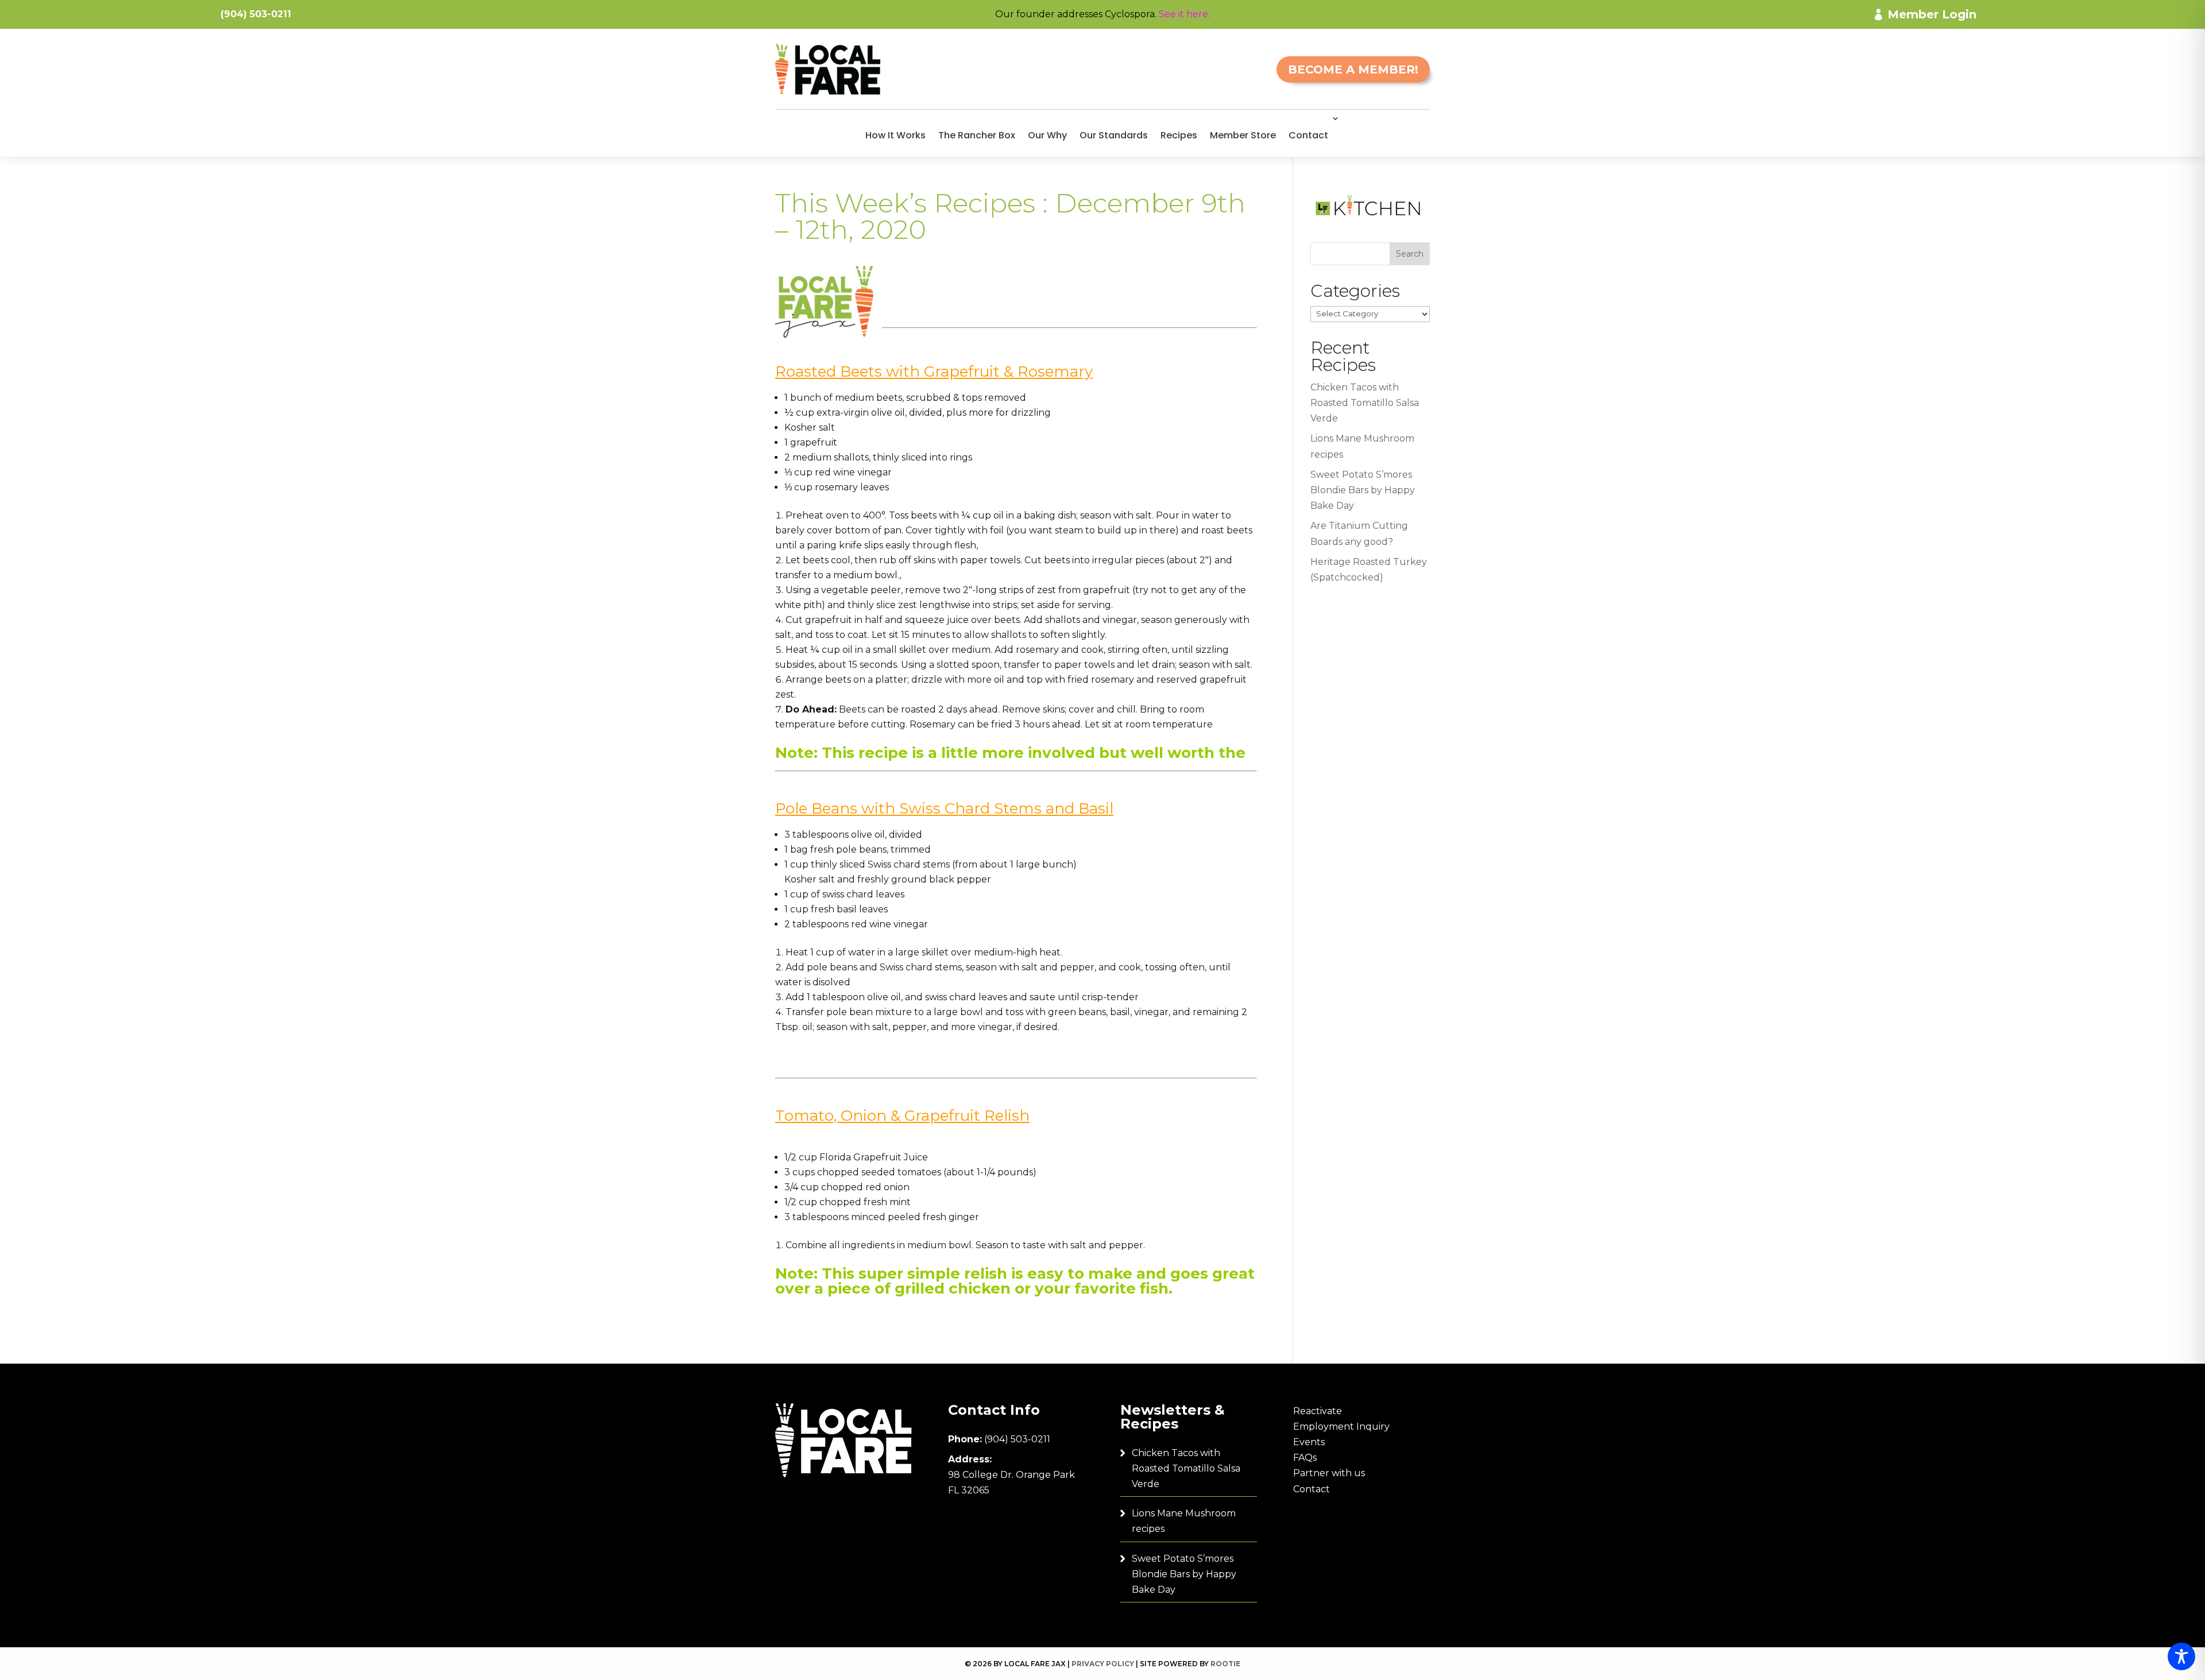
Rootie (1225, 1664)
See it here (1183, 14)
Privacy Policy (1103, 1664)
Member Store (1243, 135)
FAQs (1305, 1458)
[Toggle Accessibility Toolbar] (2181, 1656)
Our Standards (1114, 135)
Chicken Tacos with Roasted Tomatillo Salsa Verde (1365, 403)
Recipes (1179, 135)
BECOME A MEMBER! (1353, 69)
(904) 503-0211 (1017, 1439)
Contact (1308, 135)
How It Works (895, 135)
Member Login (1932, 14)
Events (1309, 1442)
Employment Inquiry (1341, 1427)
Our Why (1047, 135)
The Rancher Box (977, 135)
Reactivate (1318, 1411)
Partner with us (1329, 1473)
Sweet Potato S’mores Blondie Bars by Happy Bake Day (1363, 490)
